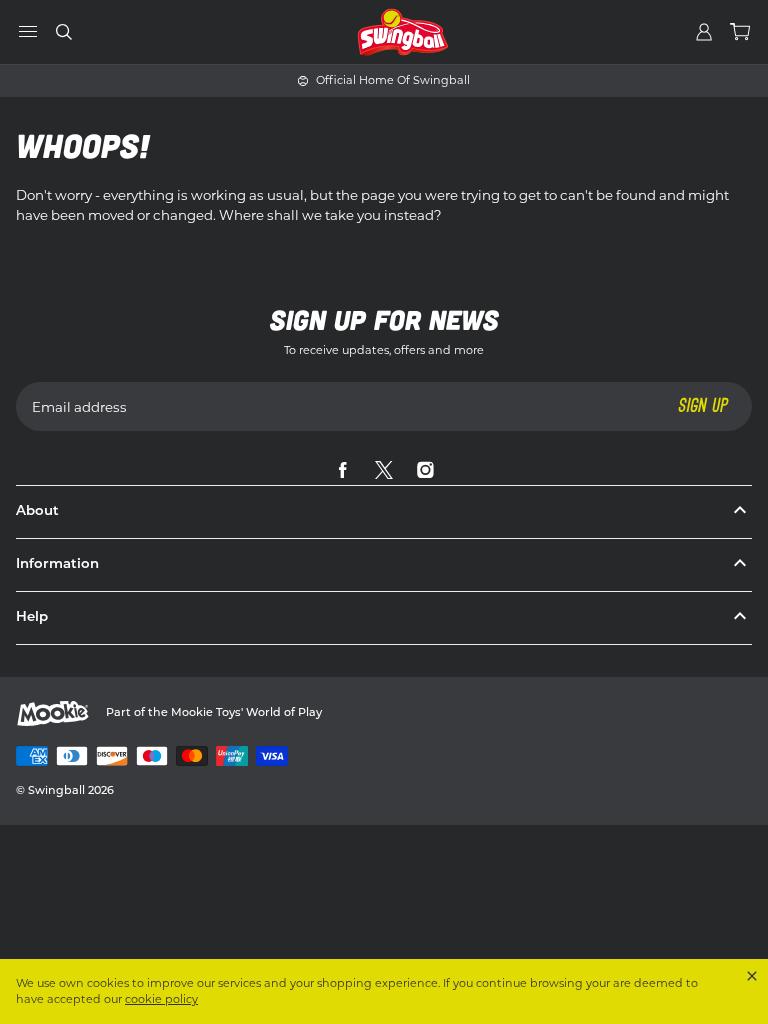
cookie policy (161, 999)
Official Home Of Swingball (393, 80)
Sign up (703, 405)
